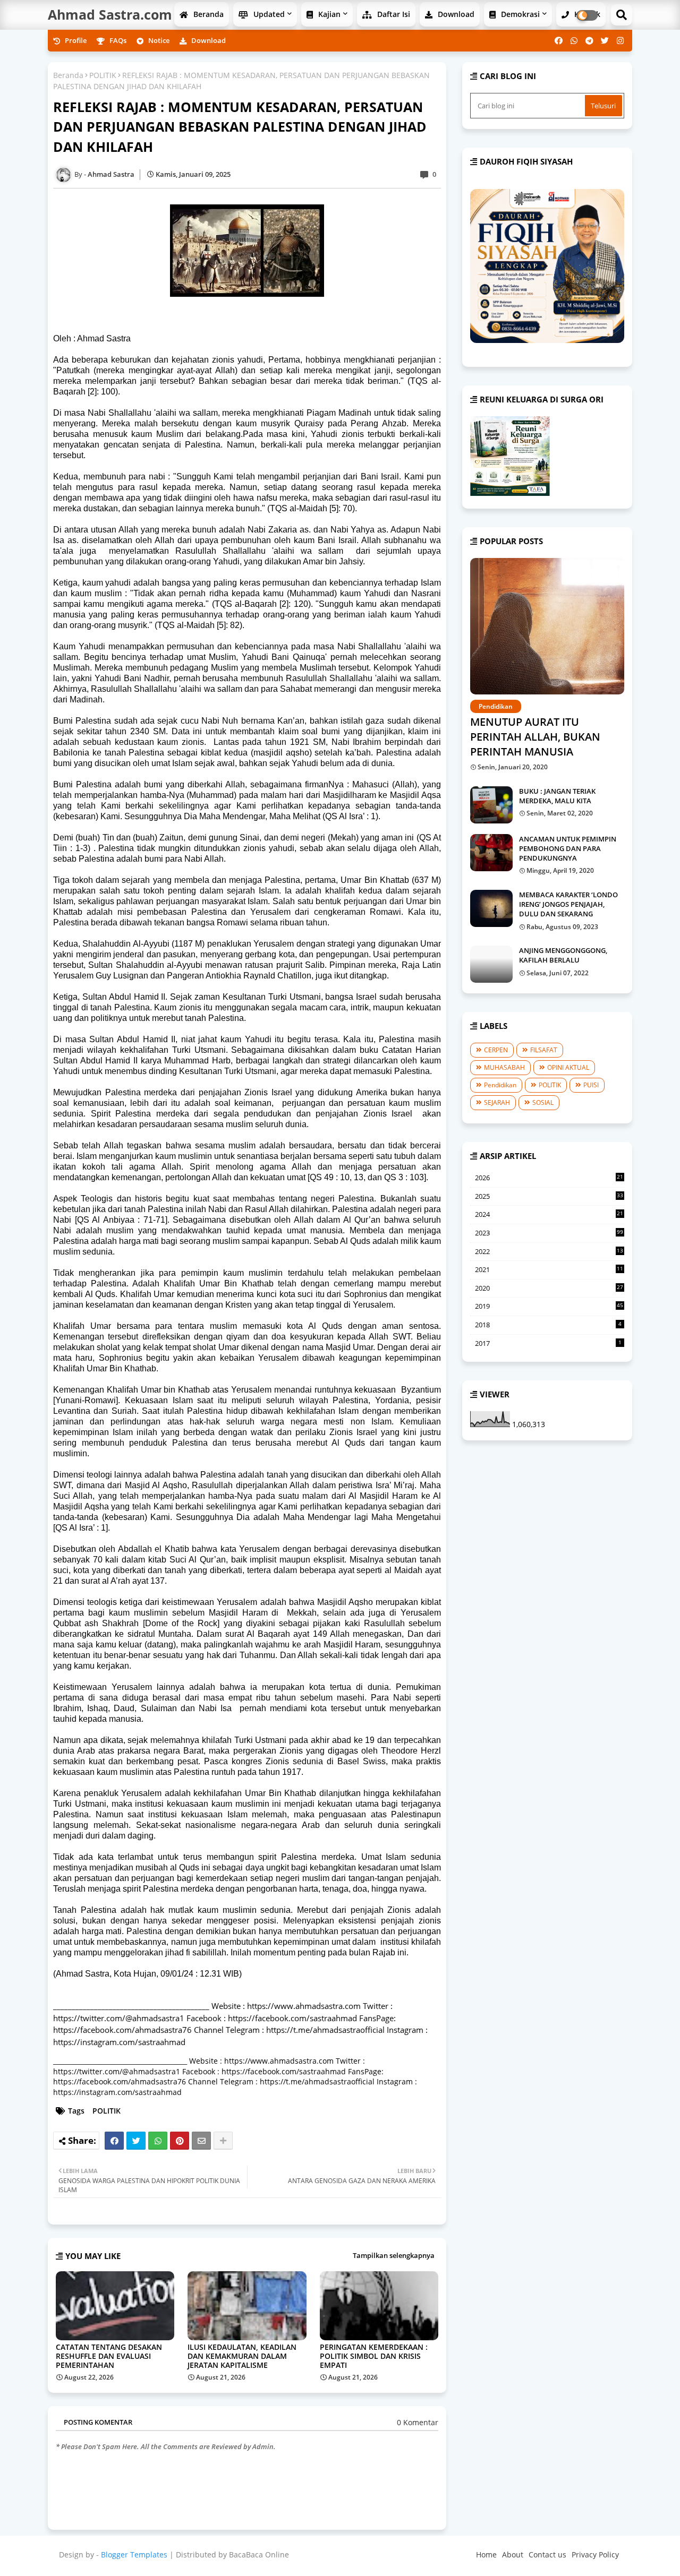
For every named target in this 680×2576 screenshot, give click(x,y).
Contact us (547, 2554)
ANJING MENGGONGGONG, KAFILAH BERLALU (563, 955)
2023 (549, 1233)
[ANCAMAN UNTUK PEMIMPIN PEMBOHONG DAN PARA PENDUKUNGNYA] (491, 853)
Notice (158, 40)
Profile (75, 40)
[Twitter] (136, 2141)
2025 (549, 1197)
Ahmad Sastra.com (110, 14)
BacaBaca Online (259, 2554)
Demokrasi (519, 14)
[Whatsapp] (158, 2141)
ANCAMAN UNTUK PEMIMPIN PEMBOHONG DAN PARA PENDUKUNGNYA (568, 848)
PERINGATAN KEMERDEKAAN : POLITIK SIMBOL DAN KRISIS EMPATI (374, 2356)
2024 (549, 1215)
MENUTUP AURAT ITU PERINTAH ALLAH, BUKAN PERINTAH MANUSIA (535, 737)
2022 (549, 1252)
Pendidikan (500, 1085)
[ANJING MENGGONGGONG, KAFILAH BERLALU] (491, 964)
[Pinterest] (180, 2141)
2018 (548, 1325)
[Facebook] (114, 2141)
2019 (549, 1306)
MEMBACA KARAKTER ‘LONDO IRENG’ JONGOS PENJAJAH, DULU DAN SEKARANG (568, 904)
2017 (548, 1343)
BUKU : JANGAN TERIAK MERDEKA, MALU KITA (557, 796)
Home (486, 2554)
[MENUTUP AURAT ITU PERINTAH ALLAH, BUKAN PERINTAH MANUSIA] (547, 626)
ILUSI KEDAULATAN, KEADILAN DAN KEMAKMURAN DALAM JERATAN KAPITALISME (242, 2356)
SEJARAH (497, 1102)
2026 (549, 1178)
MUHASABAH (504, 1067)
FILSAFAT (544, 1050)
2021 (549, 1270)
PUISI (591, 1085)
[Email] (201, 2141)
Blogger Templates (134, 2554)
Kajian (328, 14)
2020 (549, 1289)
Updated (268, 14)
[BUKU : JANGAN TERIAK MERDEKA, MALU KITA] (491, 805)
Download (455, 14)
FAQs (117, 40)
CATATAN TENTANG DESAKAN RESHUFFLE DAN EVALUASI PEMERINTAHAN (109, 2356)
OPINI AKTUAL (568, 1067)
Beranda (207, 14)
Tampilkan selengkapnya (394, 2255)
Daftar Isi (393, 14)
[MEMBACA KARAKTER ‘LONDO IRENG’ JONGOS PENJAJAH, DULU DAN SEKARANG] (491, 908)
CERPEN (496, 1050)
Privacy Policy (595, 2554)
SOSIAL (543, 1102)
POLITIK (103, 75)
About (513, 2554)
